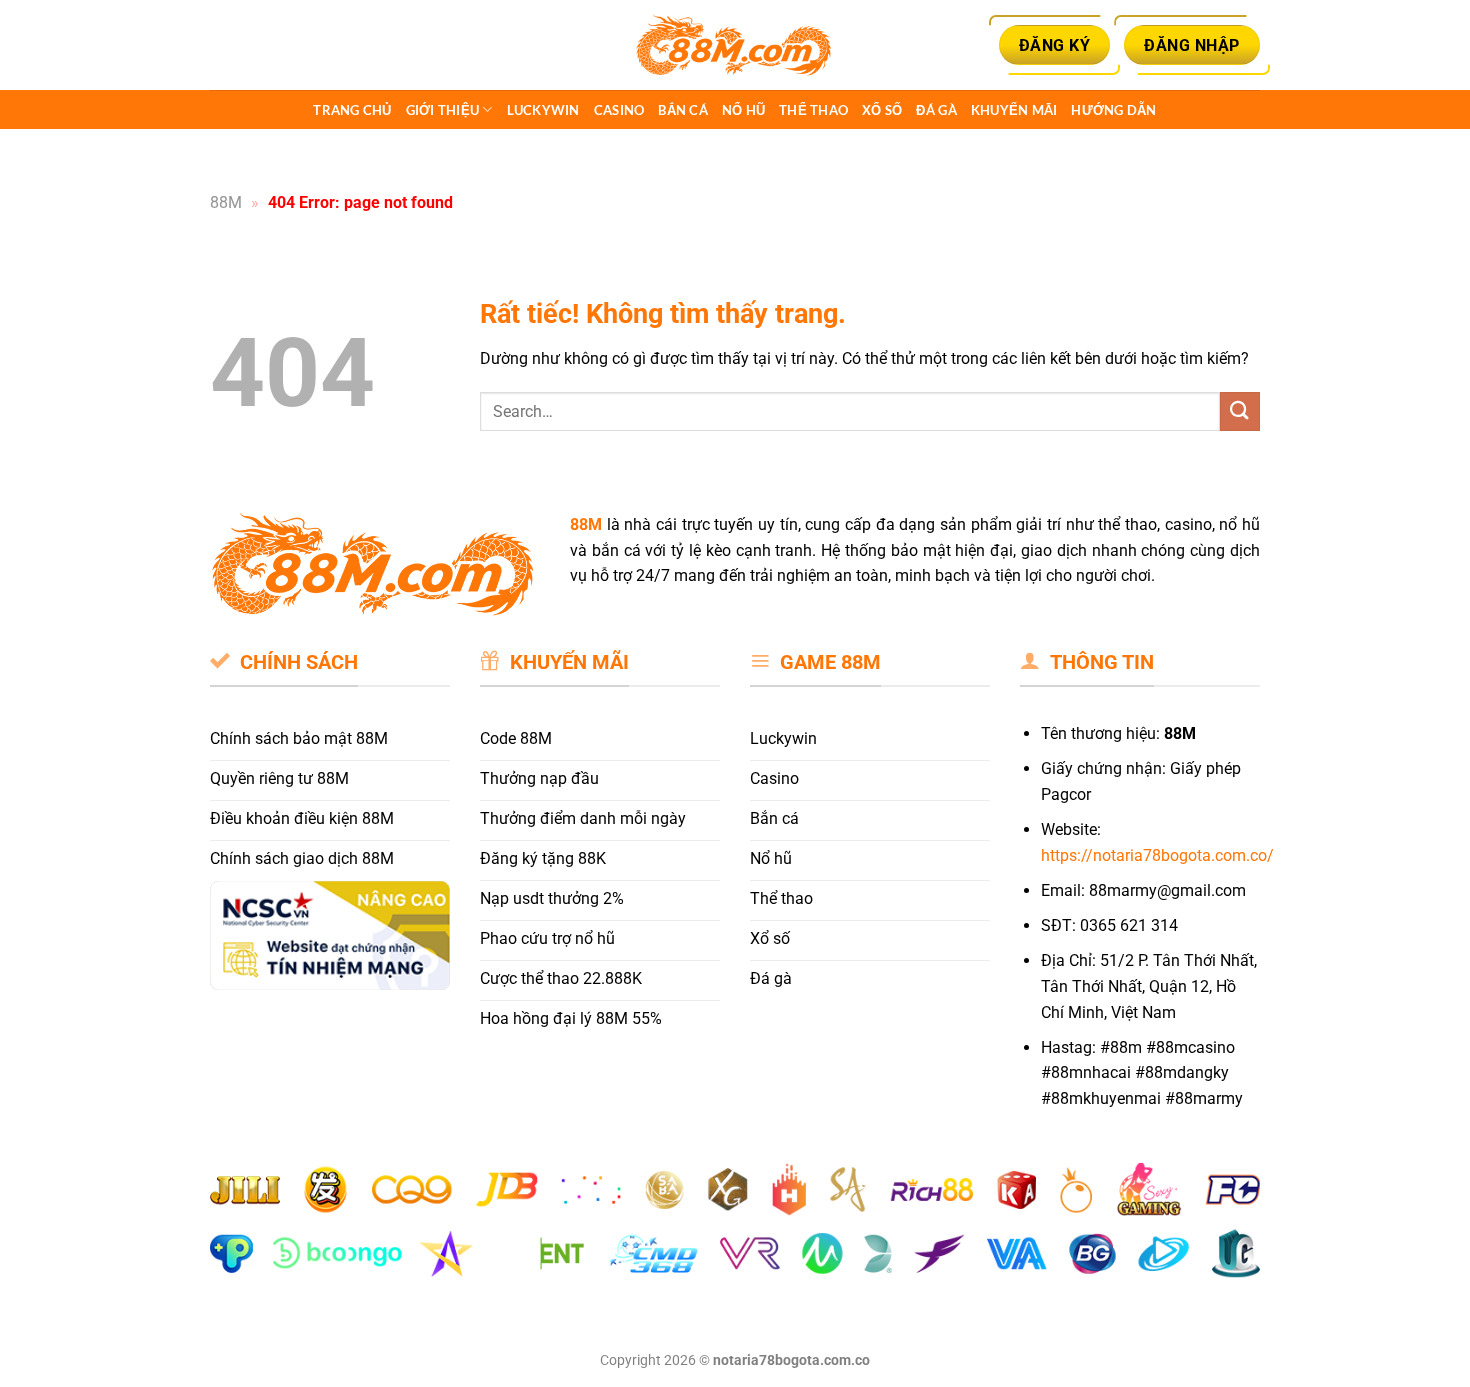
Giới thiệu (443, 110)
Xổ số (882, 110)
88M (226, 202)
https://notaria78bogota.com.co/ (1157, 855)
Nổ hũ (743, 110)
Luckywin (543, 110)
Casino (619, 110)
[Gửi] (1240, 411)
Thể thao (813, 110)
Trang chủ (352, 110)
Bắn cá (683, 110)
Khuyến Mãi (1014, 110)
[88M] (735, 45)
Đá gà (936, 110)
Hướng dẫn (1113, 110)
